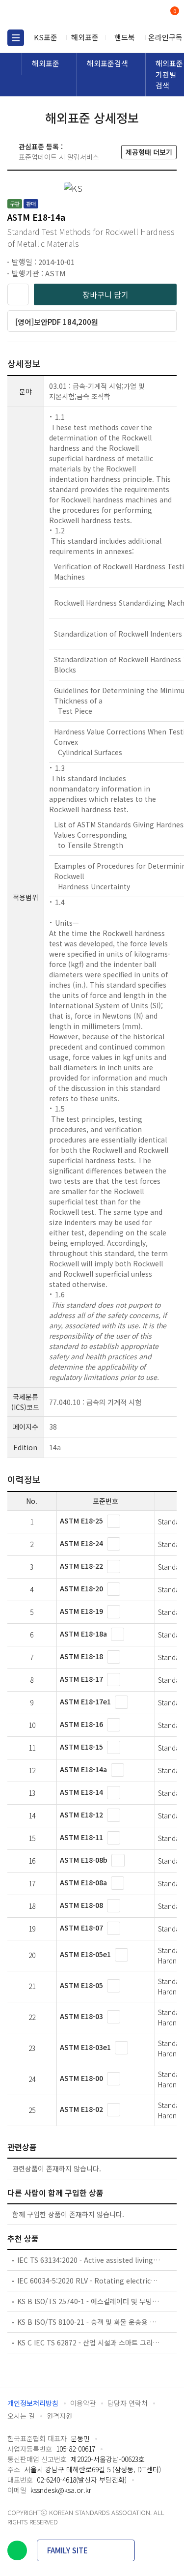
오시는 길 (21, 2416)
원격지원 (59, 2416)
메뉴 (16, 38)
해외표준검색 (107, 63)
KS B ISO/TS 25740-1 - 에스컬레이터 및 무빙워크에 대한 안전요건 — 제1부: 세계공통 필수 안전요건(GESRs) (89, 2301)
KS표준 (46, 37)
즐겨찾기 (18, 294)
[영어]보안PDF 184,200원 (57, 322)
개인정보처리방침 (33, 2403)
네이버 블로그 (17, 2550)
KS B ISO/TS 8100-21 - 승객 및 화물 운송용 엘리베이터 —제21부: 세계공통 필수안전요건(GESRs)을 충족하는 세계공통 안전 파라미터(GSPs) (89, 2322)
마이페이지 (151, 15)
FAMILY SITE (67, 2550)
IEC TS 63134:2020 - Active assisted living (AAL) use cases (89, 2260)
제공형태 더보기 (149, 152)
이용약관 (83, 2403)
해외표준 (85, 37)
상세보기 (114, 1521)
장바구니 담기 (105, 294)
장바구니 (174, 12)
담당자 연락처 (128, 2403)
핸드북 (125, 37)
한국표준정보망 (52, 15)
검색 (134, 15)
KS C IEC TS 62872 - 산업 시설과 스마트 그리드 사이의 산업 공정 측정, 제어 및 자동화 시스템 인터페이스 (89, 2342)
